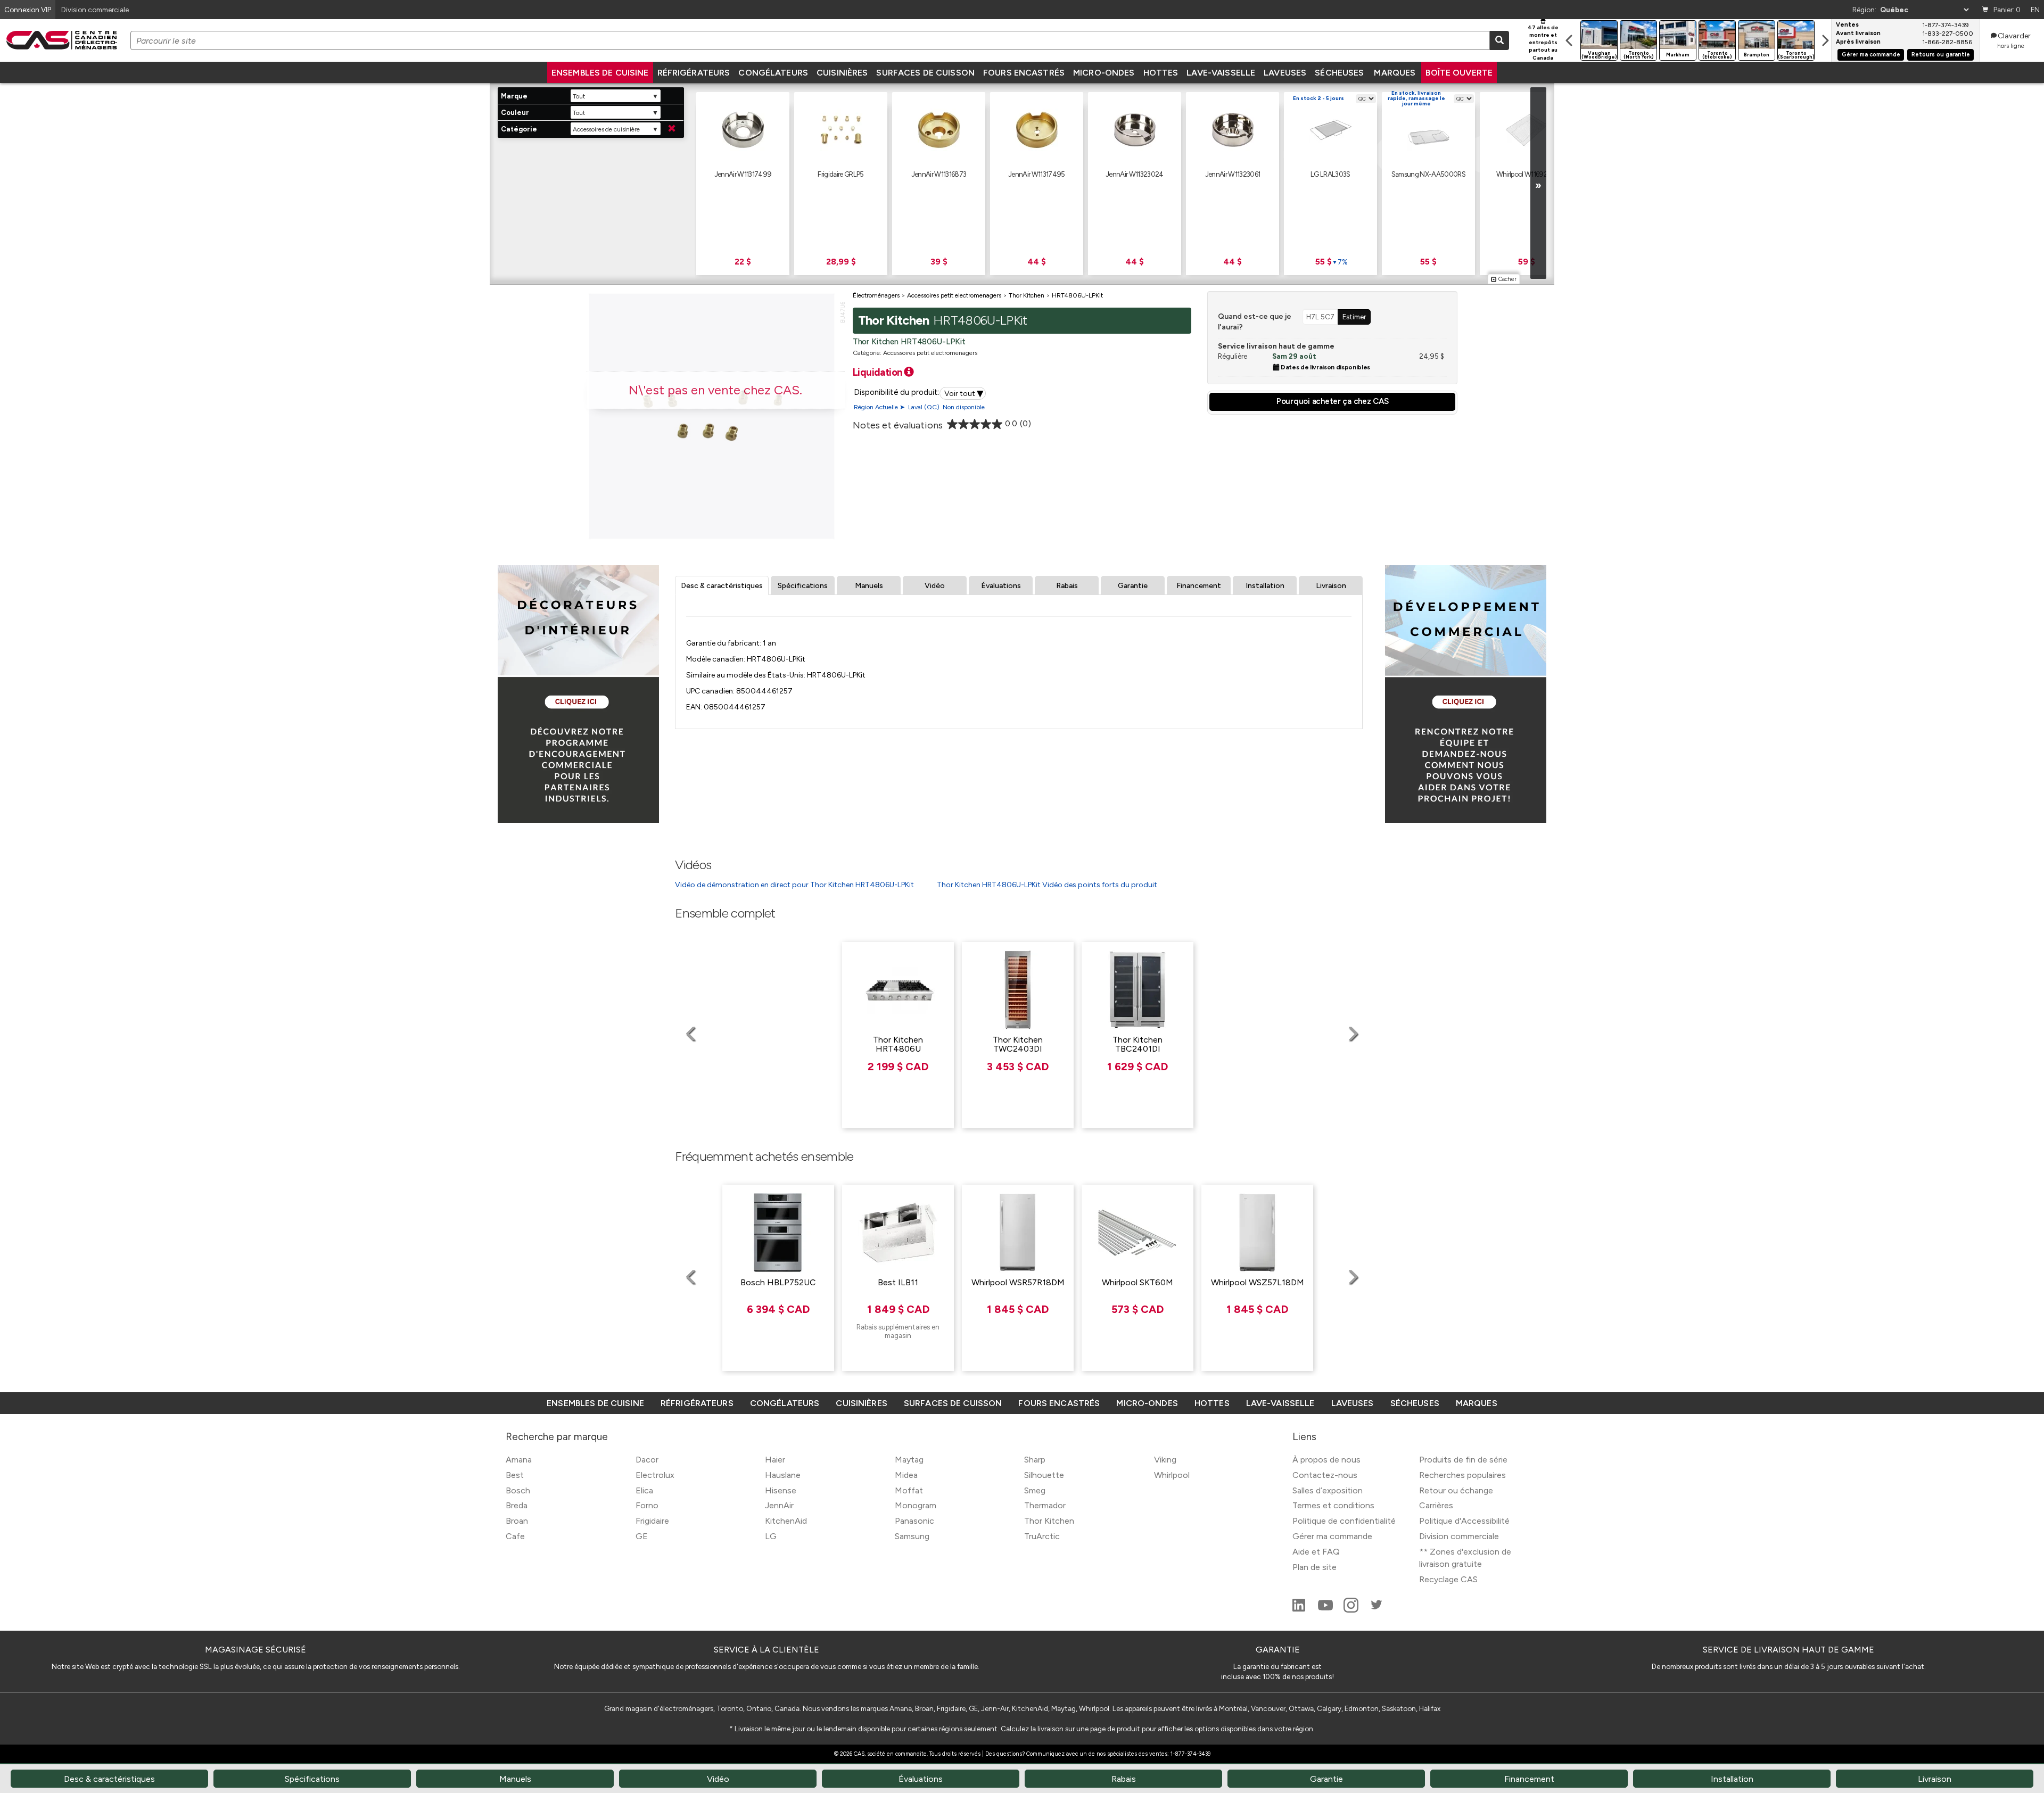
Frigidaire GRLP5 (840, 174)
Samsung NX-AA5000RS (1428, 174)
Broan (517, 1521)
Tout (579, 96)
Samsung (912, 1536)
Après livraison (1858, 42)
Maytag (909, 1460)
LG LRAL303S (1330, 174)
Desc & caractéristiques (722, 586)
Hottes (1161, 73)
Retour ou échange (1456, 1490)
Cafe (515, 1536)
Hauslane (783, 1475)
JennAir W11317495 (1037, 174)
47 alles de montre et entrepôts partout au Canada (1543, 43)
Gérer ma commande (1871, 55)
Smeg (1035, 1490)
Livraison (1331, 586)
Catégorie (519, 129)
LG (771, 1536)
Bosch (518, 1490)
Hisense (781, 1490)
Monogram (916, 1505)
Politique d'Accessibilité (1464, 1521)
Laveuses (1285, 73)
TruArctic (1042, 1536)
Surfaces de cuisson (925, 73)
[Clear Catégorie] (672, 129)
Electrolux (655, 1475)
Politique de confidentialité (1344, 1521)
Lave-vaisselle (1221, 73)
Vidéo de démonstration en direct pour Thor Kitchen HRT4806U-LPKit (794, 885)
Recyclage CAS (1448, 1579)
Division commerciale (1459, 1536)
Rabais (1067, 586)
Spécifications (803, 586)
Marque (514, 96)
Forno (647, 1505)
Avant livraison (1858, 34)
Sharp (1035, 1460)
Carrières (1436, 1505)
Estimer (1354, 317)
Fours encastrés (1024, 73)
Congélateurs (773, 73)
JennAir (779, 1505)
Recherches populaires (1462, 1475)
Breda (517, 1505)
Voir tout (964, 393)
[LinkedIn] (1300, 1610)
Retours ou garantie (1941, 55)
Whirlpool (1172, 1475)
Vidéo (935, 586)
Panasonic (914, 1521)
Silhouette (1044, 1475)
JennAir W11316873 (939, 174)
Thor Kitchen (1049, 1521)
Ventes (1847, 25)
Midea (906, 1475)
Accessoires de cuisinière (606, 129)
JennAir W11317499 (743, 174)
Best (515, 1475)
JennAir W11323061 (1233, 174)
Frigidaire (652, 1521)
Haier (775, 1460)
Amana (519, 1460)
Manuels (869, 586)
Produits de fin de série (1463, 1460)
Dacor (647, 1460)
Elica (644, 1490)
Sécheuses (1339, 73)
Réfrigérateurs (694, 73)
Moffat (909, 1490)
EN (2035, 10)
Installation (1265, 586)
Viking (1165, 1460)
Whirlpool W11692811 (1526, 174)
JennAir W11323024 (1135, 174)
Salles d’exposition (1328, 1490)
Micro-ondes (1104, 73)
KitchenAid (786, 1521)
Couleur (515, 113)
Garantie (1133, 586)
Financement (1199, 586)
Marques (1395, 73)
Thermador (1045, 1505)
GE (642, 1536)
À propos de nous (1326, 1460)
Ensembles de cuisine (600, 73)
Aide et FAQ (1316, 1552)
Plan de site (1314, 1567)
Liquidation (879, 372)
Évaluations (1001, 586)
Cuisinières (842, 73)
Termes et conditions (1333, 1505)
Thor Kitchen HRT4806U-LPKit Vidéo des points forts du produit (1047, 885)
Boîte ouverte (1459, 73)
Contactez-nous (1325, 1475)
